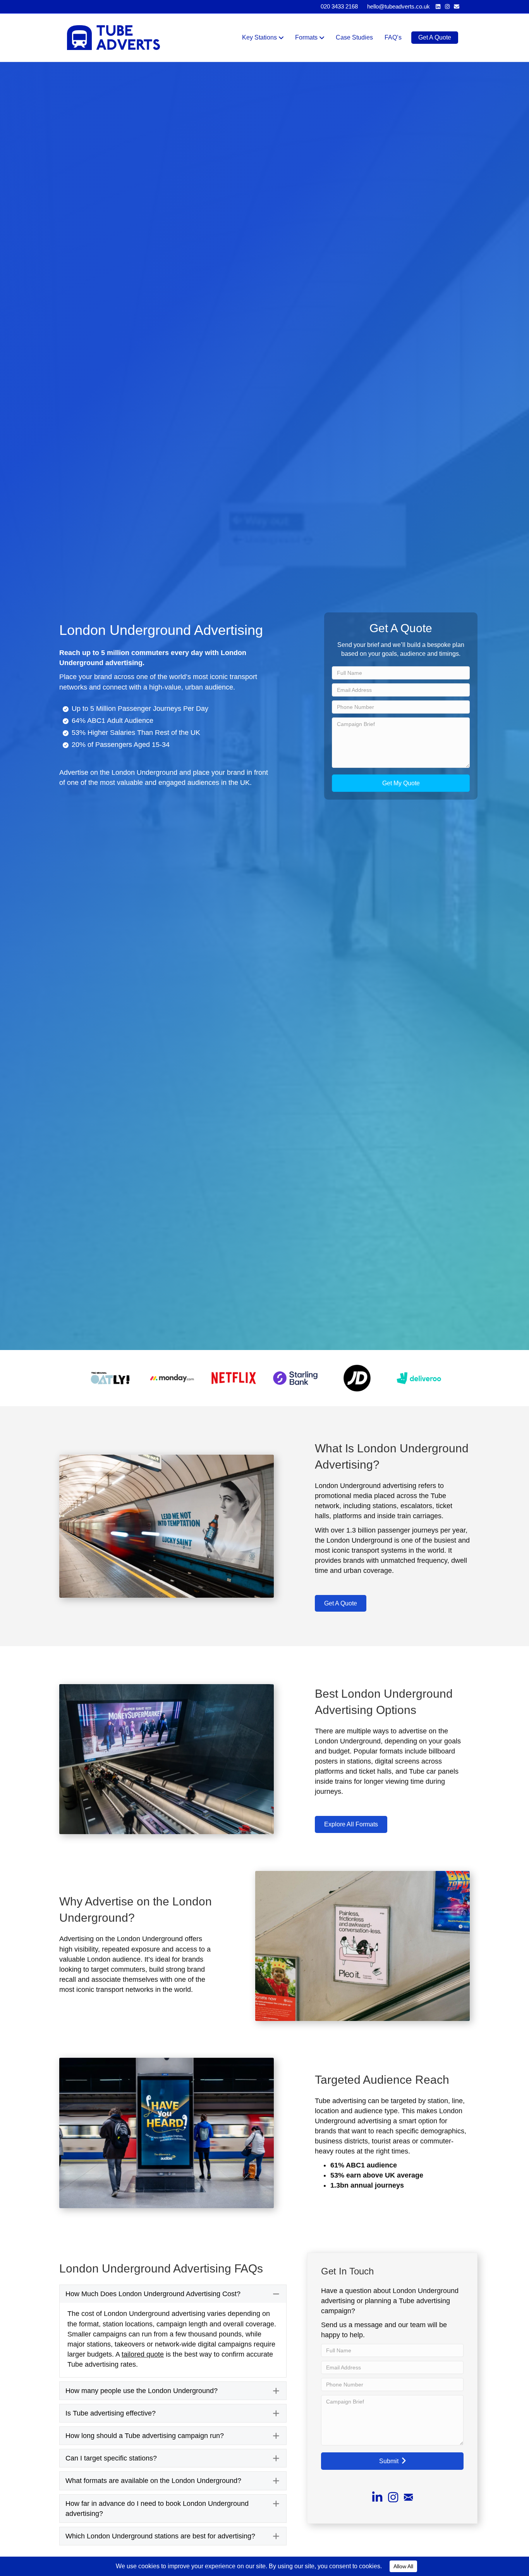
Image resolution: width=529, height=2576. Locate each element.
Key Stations (259, 37)
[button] (401, 783)
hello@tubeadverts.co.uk (398, 6)
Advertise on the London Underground (118, 772)
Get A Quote (435, 37)
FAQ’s (393, 37)
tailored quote (143, 2354)
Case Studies (354, 37)
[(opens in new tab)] (110, 1378)
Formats (306, 37)
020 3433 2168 (339, 6)
